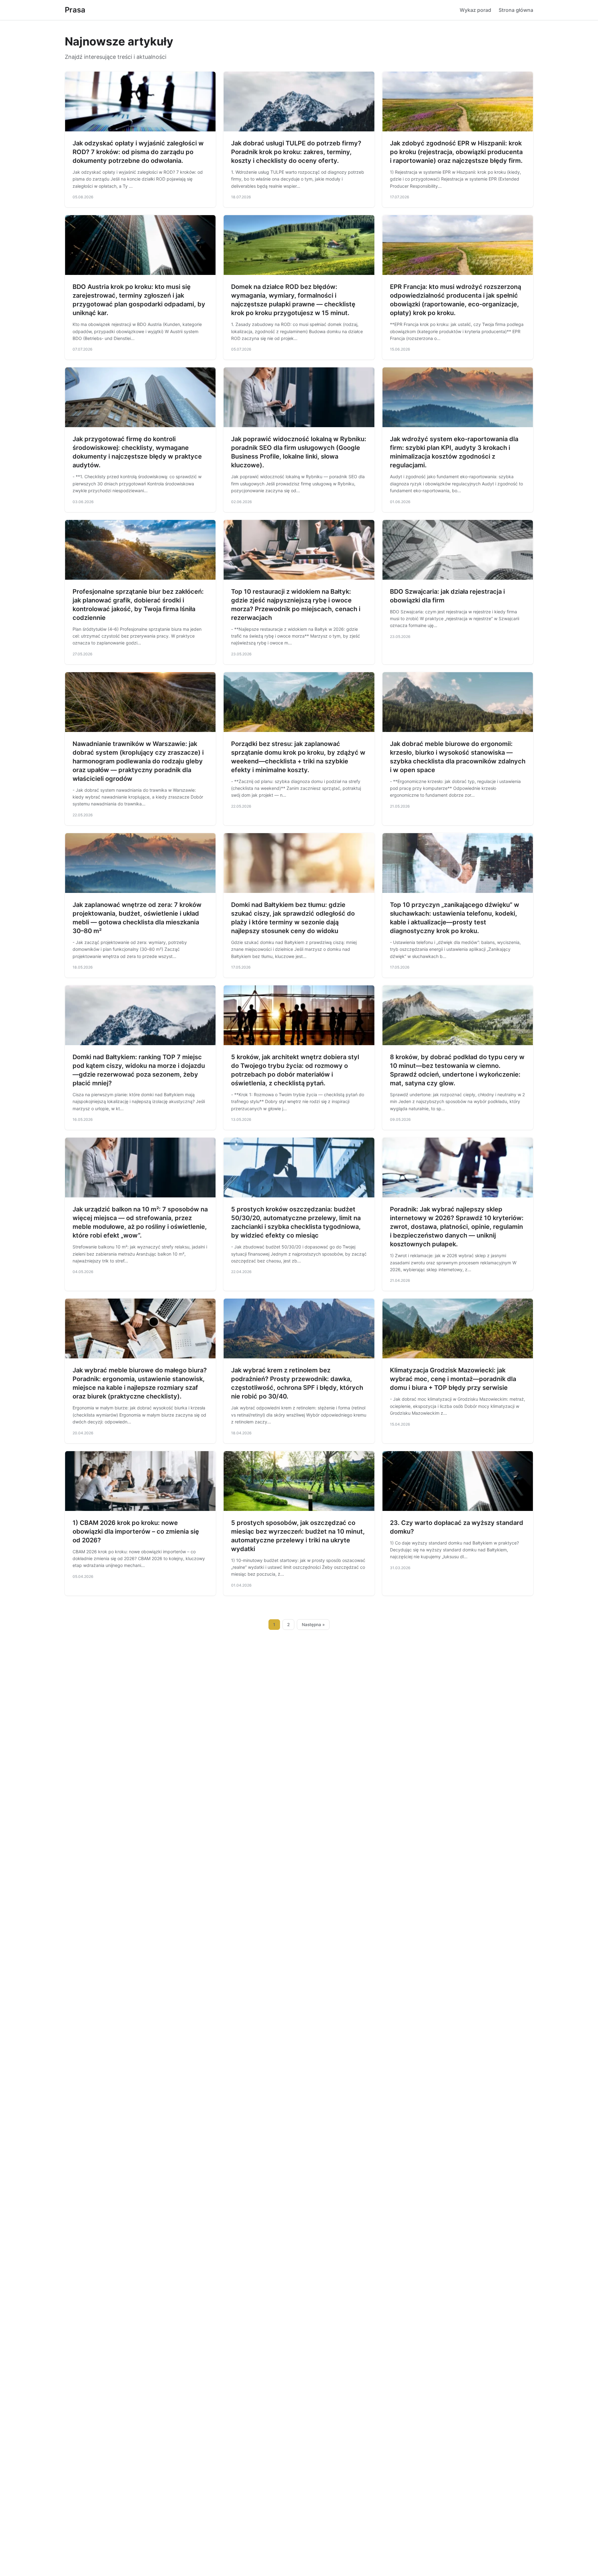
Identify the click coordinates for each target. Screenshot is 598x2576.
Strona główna (516, 10)
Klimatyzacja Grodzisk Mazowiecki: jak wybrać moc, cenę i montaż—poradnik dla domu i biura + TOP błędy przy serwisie (453, 1379)
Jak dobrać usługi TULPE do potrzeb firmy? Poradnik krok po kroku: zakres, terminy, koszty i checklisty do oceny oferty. (296, 152)
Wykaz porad (475, 10)
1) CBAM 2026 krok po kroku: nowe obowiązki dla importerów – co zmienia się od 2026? (136, 1531)
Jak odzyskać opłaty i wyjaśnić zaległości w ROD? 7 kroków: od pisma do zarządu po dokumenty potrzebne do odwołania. (138, 152)
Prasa (75, 10)
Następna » (313, 1625)
